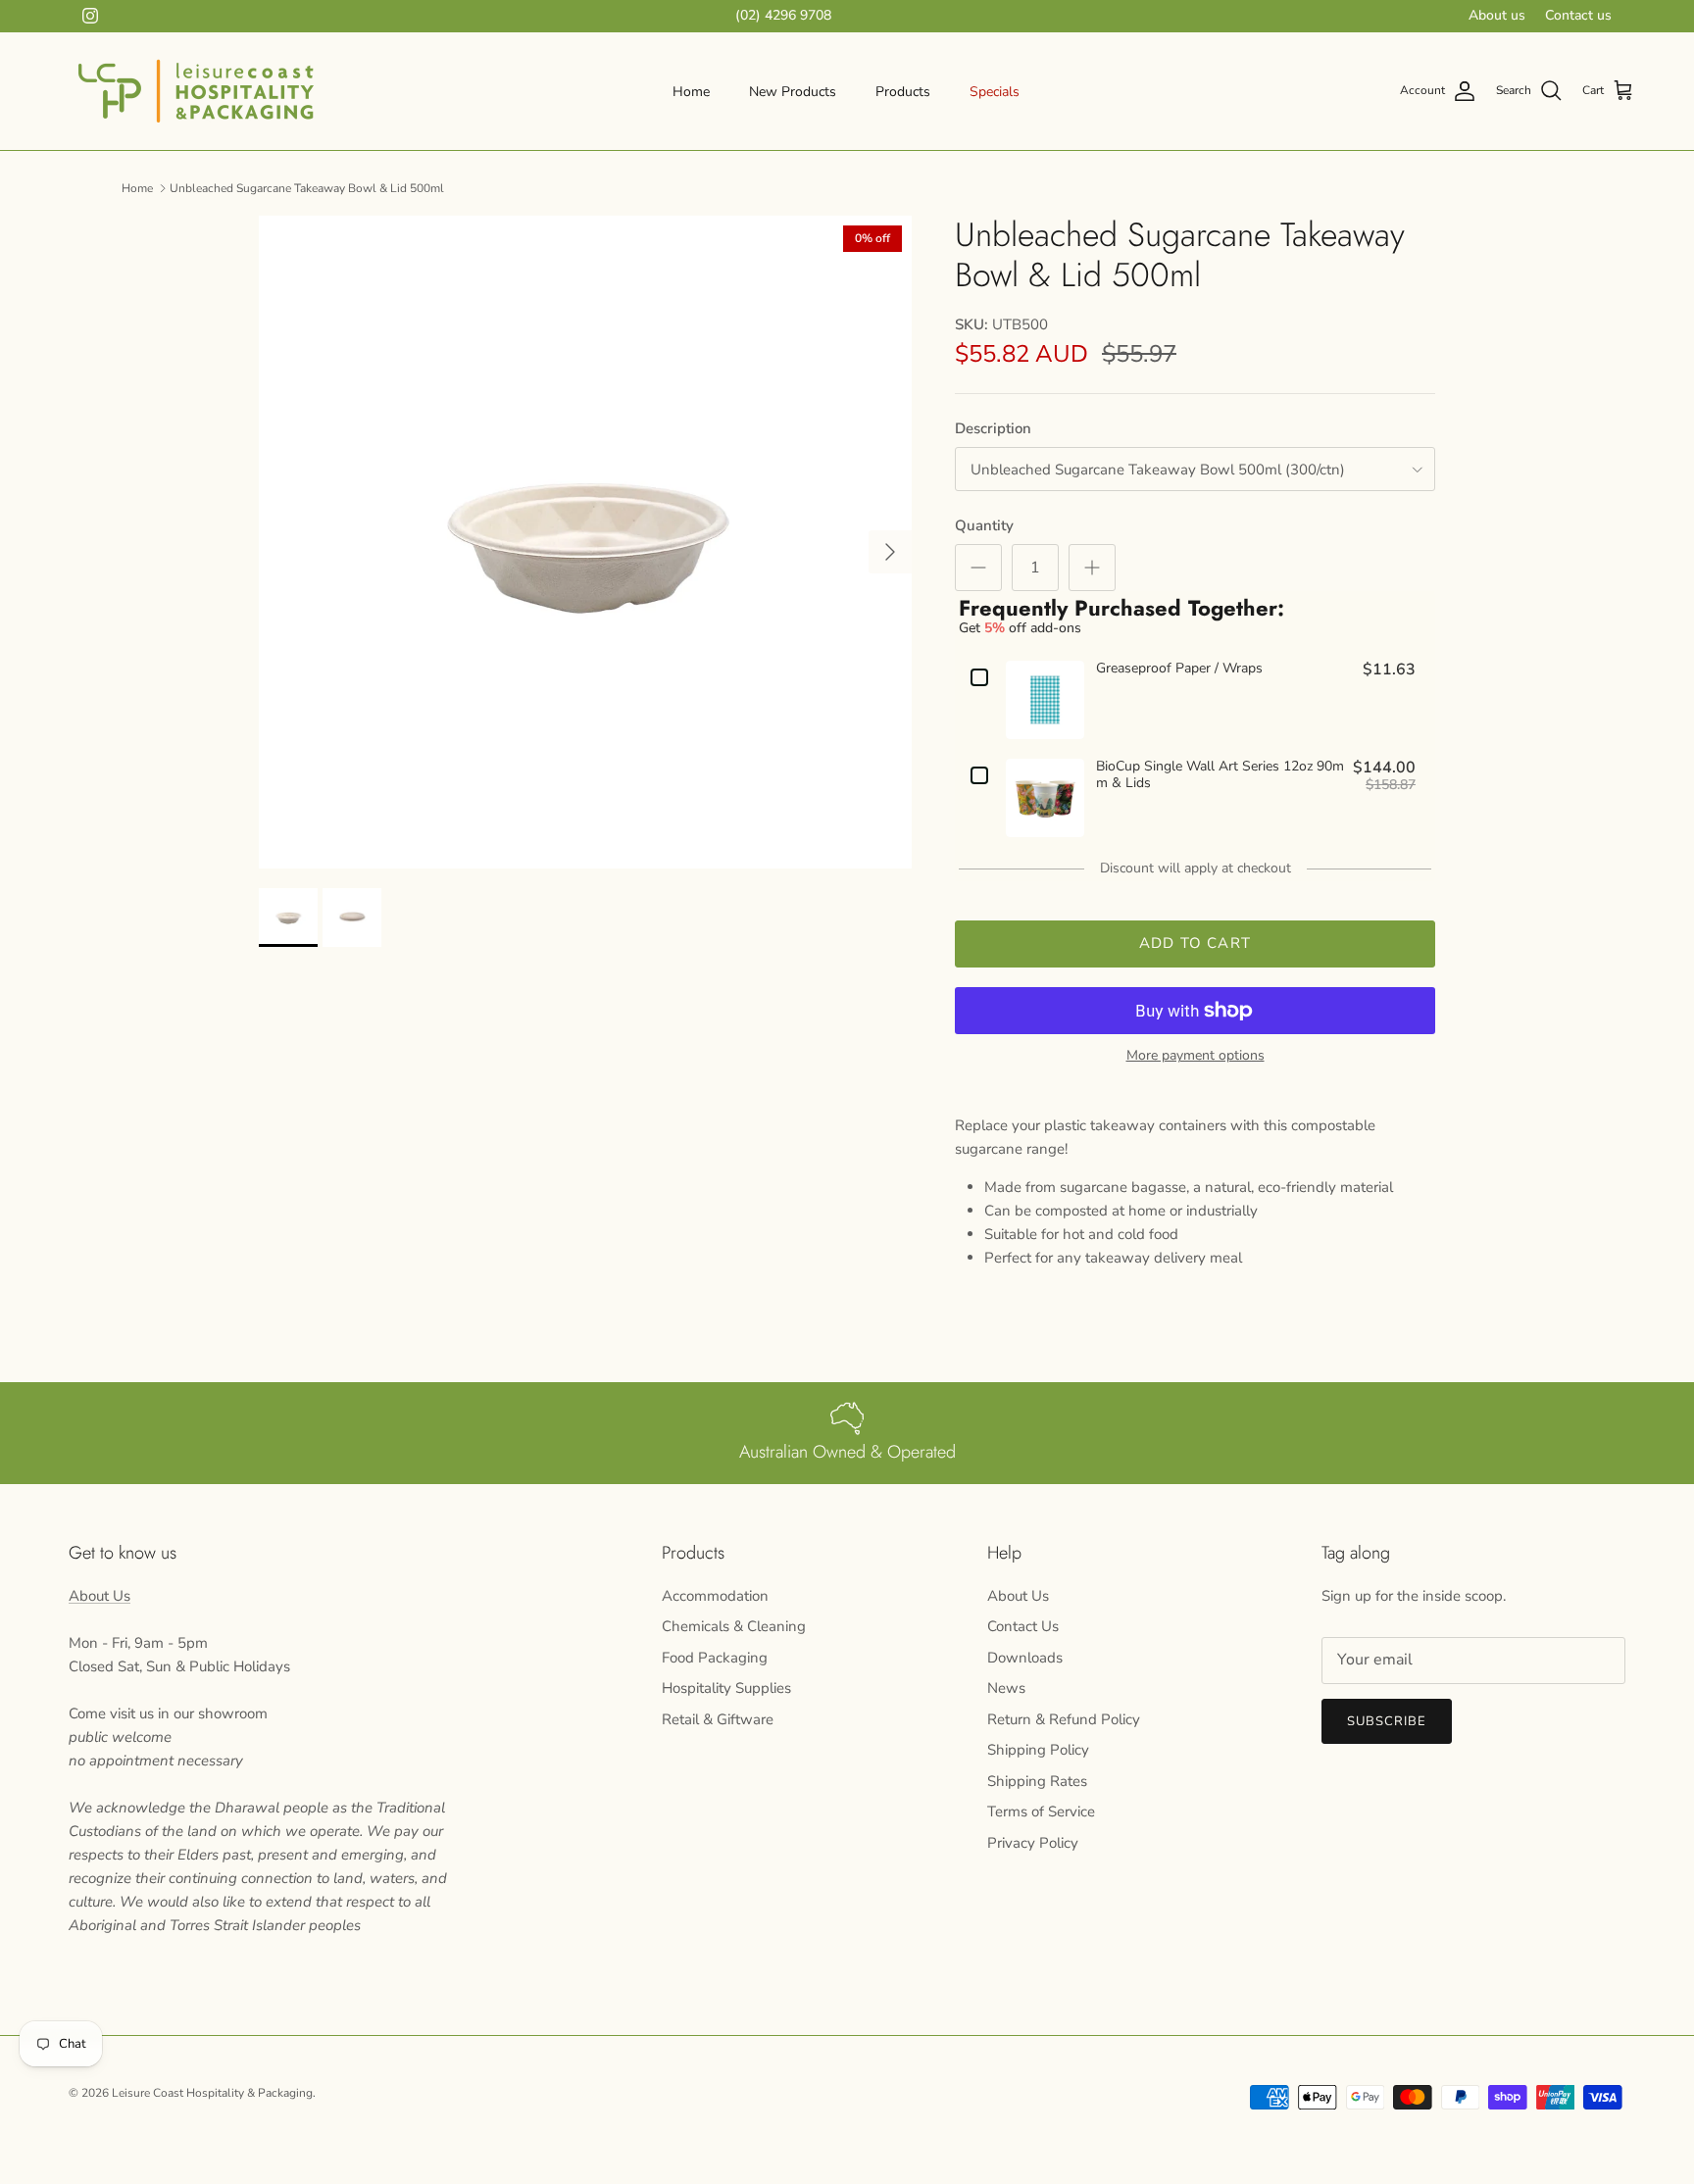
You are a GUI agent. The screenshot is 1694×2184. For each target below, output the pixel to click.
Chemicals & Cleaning (734, 1626)
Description (993, 428)
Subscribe (1387, 1721)
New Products (793, 92)
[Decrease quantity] (978, 568)
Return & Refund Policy (1064, 1719)
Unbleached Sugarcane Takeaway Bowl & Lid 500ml (307, 187)
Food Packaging (715, 1658)
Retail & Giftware (718, 1719)
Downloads (1025, 1658)
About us (1497, 15)
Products (903, 92)
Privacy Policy (1033, 1843)
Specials (995, 92)
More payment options (1196, 1056)
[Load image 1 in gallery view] (585, 542)
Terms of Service (1041, 1812)
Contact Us (1023, 1626)
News (1006, 1688)
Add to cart (1195, 943)
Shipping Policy (1038, 1750)
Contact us (1578, 15)
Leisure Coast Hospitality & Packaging (212, 2093)
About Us (100, 1596)
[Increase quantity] (1092, 568)
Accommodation (715, 1596)
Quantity (984, 525)
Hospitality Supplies (726, 1688)
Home (691, 92)
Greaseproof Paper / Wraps (1179, 669)
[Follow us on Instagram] (90, 16)
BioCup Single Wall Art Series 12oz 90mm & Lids (1220, 775)
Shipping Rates (1037, 1781)
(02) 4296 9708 (783, 15)
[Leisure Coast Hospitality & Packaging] (196, 91)
